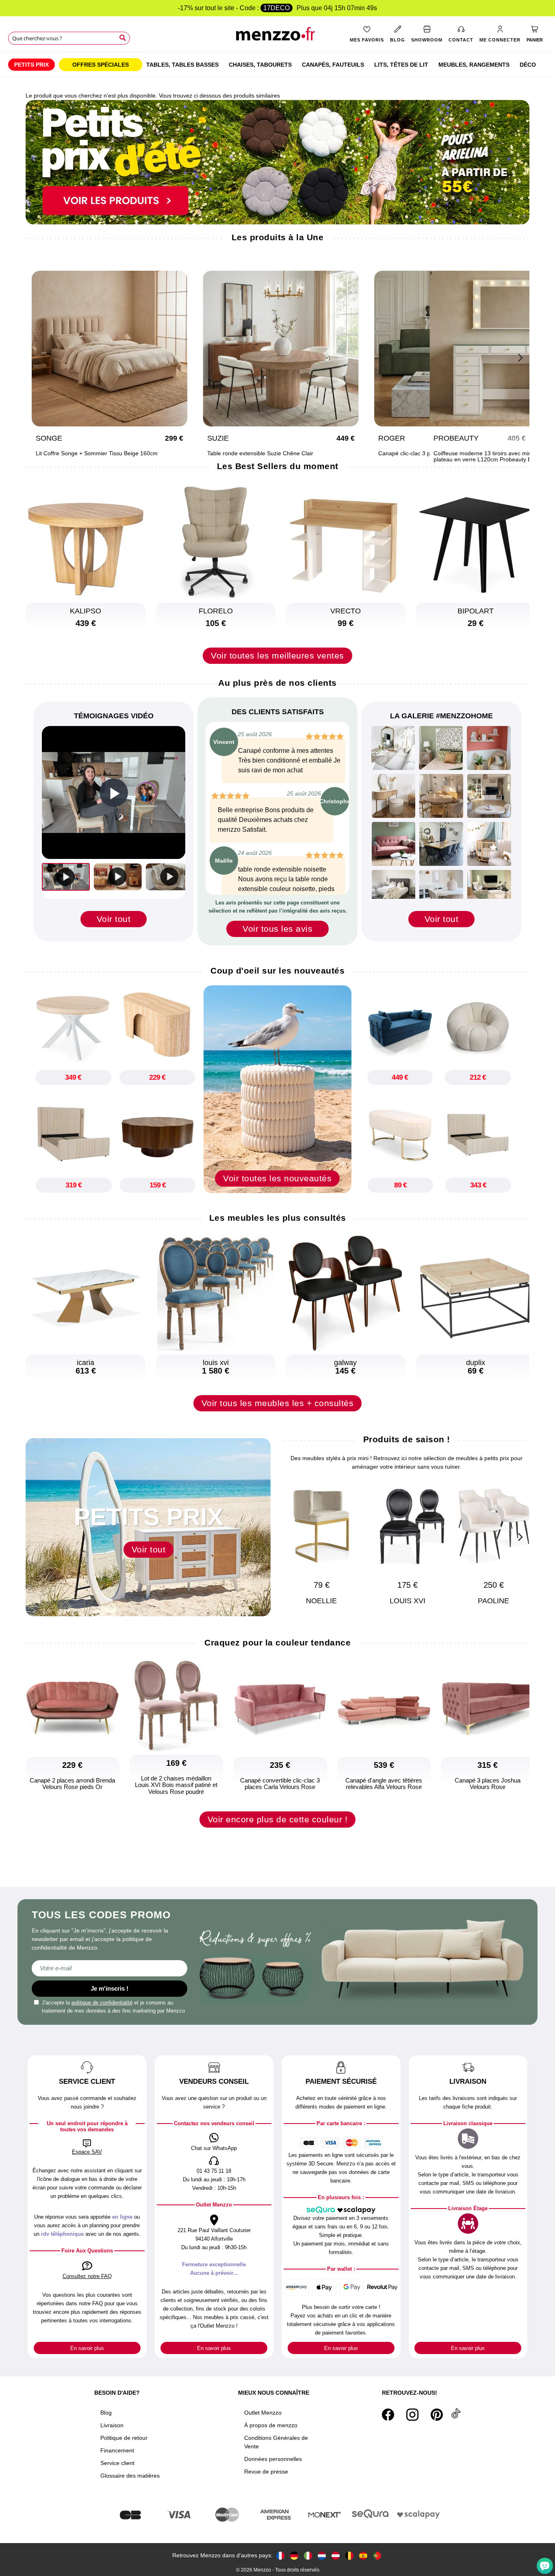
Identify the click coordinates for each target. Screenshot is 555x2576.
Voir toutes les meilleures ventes (277, 655)
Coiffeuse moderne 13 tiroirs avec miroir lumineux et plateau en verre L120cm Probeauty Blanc (428, 457)
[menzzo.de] (294, 2555)
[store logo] (278, 37)
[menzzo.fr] (280, 2555)
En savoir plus (87, 2348)
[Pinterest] (437, 2415)
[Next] (519, 357)
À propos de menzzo (271, 2425)
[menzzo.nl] (322, 2555)
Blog (106, 2413)
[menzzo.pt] (377, 2555)
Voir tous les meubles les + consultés (278, 1403)
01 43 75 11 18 (214, 2171)
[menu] (277, 65)
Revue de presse (266, 2472)
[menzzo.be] (349, 2555)
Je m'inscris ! (109, 1988)
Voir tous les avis (277, 929)
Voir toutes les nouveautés (277, 1178)
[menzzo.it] (308, 2555)
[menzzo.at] (336, 2555)
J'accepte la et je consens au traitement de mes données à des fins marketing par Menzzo (113, 2007)
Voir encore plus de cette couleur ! (278, 1819)
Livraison (112, 2425)
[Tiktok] (456, 2415)
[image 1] (393, 748)
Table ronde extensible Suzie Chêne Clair (188, 453)
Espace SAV (87, 2152)
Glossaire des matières (130, 2476)
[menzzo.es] (363, 2555)
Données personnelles (273, 2459)
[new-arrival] (277, 1089)
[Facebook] (388, 2415)
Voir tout (114, 919)
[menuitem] (31, 65)
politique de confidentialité (102, 2003)
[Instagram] (412, 2415)
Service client (117, 2463)
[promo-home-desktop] (277, 162)
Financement (117, 2450)
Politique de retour (124, 2438)
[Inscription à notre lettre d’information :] (109, 1968)
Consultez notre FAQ (87, 2276)
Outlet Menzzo (263, 2413)
